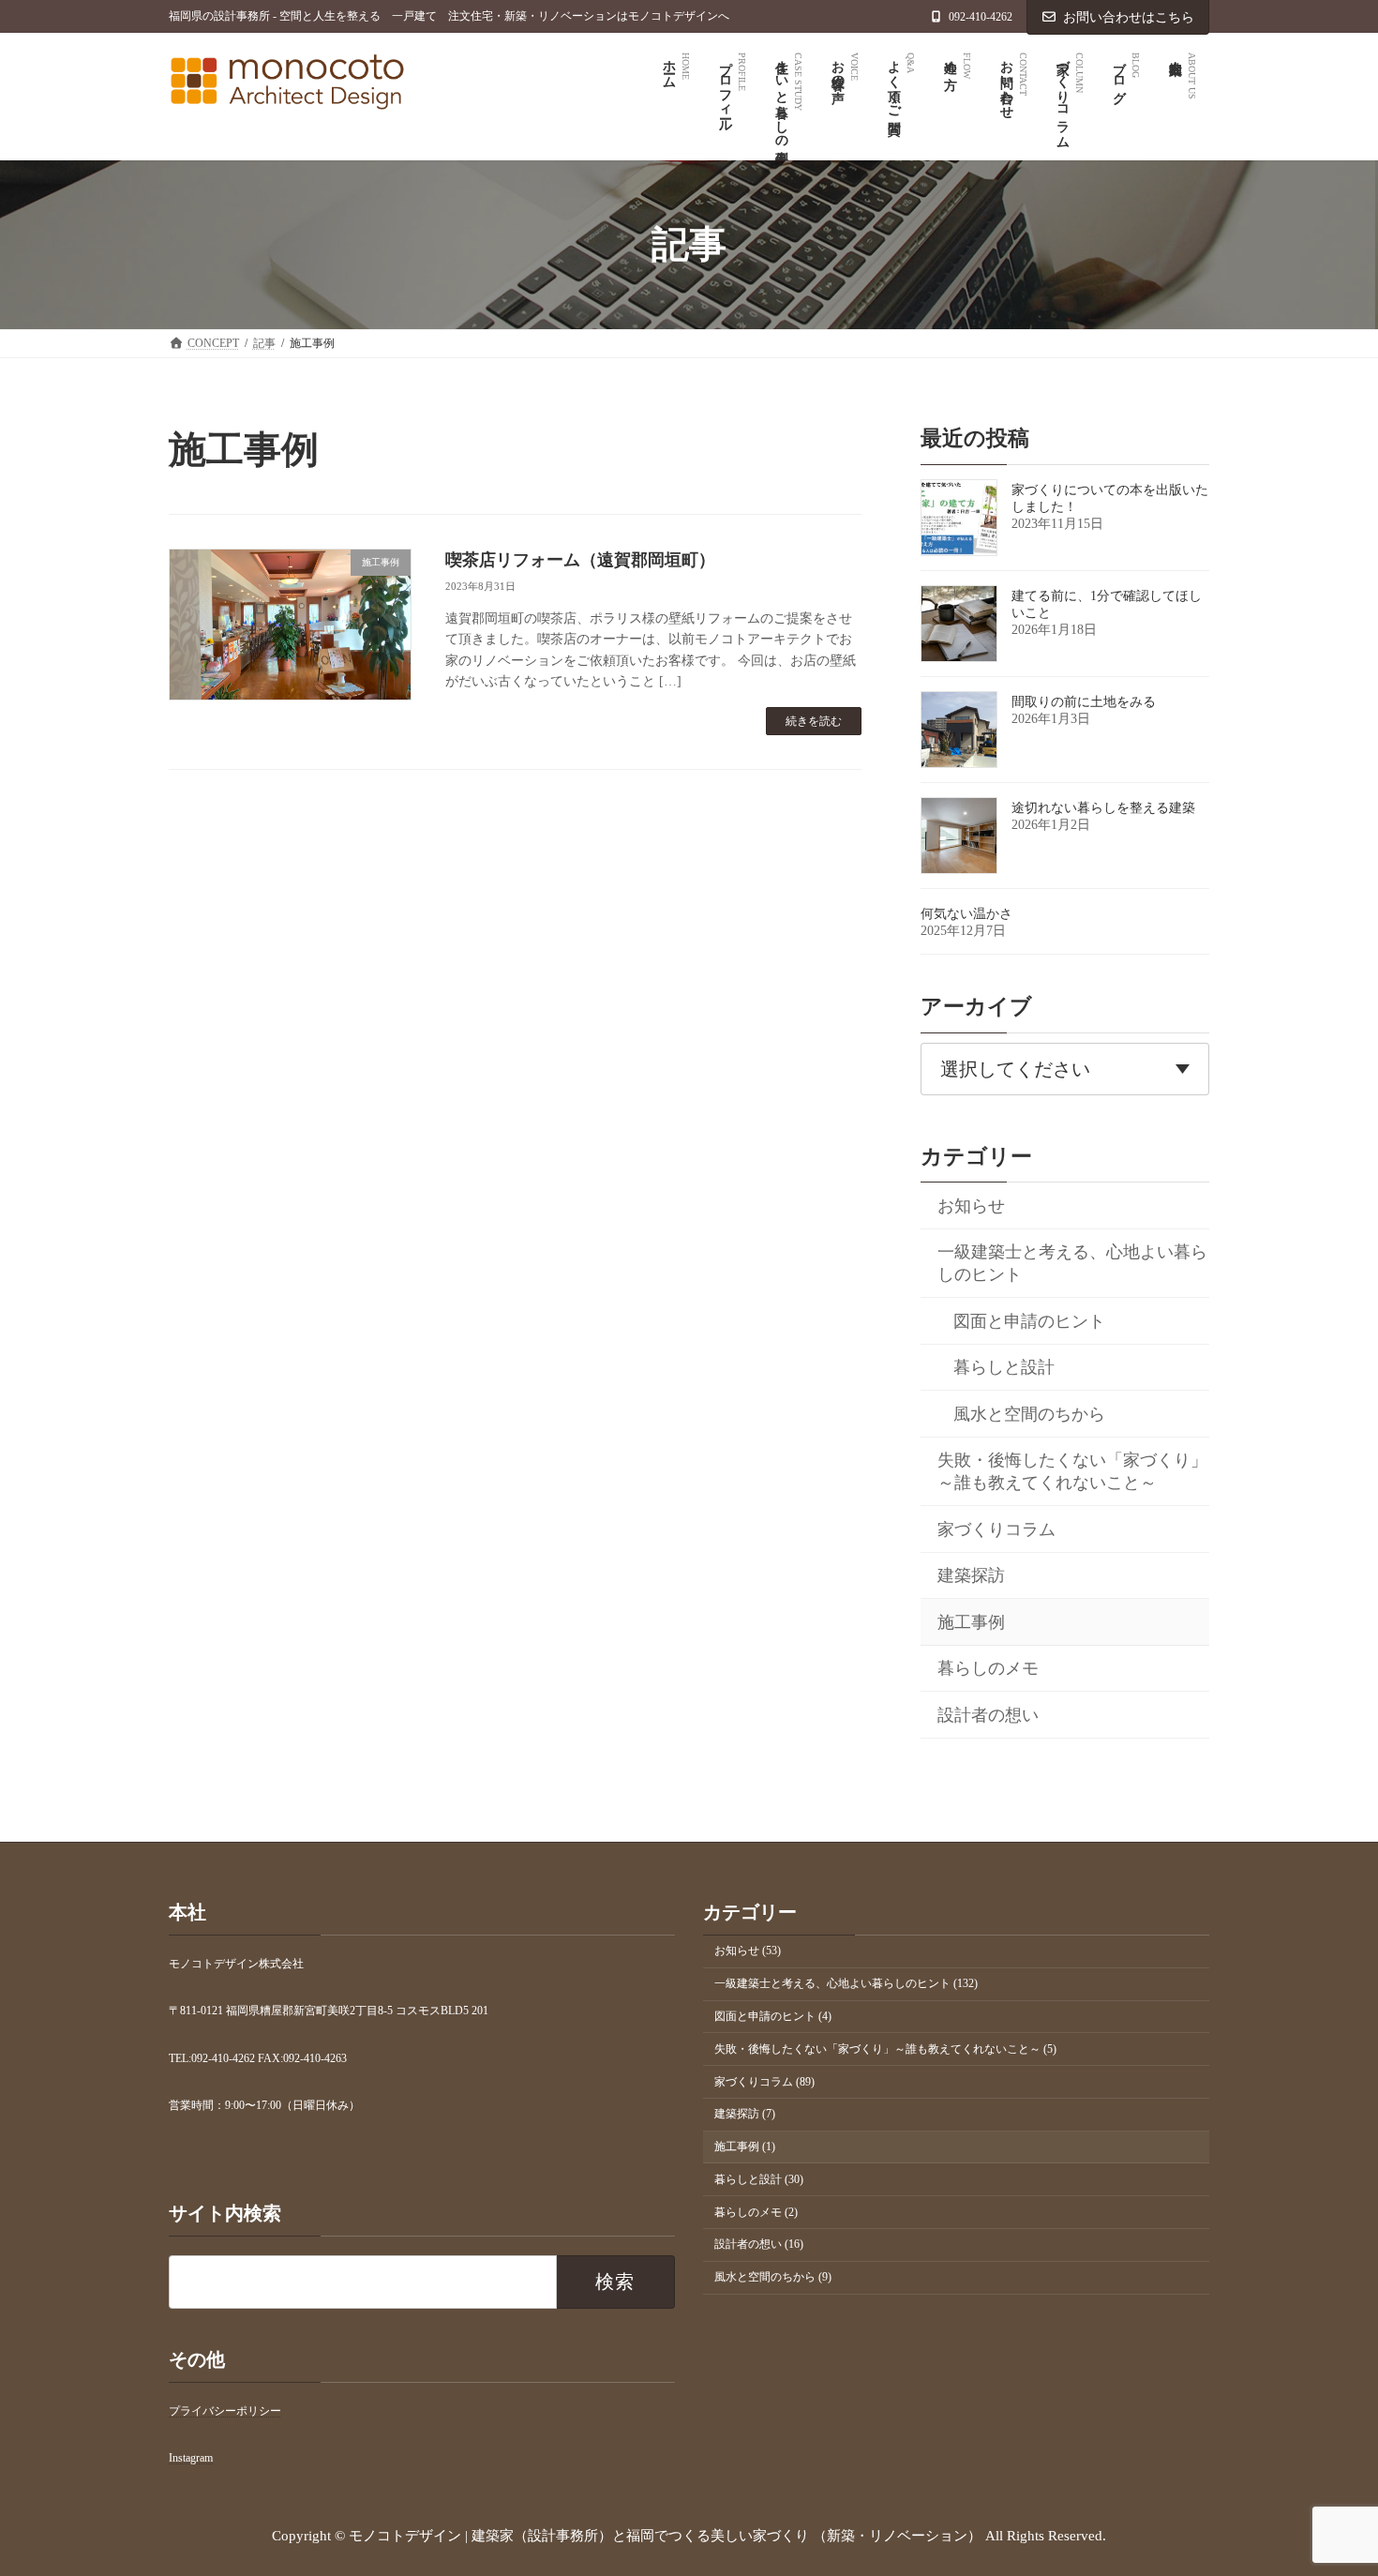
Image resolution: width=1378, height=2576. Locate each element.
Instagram (191, 2458)
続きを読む (814, 721)
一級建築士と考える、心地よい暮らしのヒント (1072, 1263)
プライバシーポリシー (225, 2411)
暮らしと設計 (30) (759, 2178)
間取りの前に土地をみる (1084, 702)
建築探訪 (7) (745, 2114)
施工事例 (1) (745, 2147)
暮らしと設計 (1004, 1367)
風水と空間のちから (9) (773, 2277)
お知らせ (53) (748, 1951)
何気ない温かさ (966, 914)
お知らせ (971, 1205)
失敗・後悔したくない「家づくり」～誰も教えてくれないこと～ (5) (885, 2048)
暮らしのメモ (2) (756, 2211)
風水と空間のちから (1029, 1413)
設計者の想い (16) (759, 2244)
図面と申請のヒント (1029, 1320)
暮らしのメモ (988, 1668)
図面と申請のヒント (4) (773, 2016)
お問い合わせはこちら (1129, 17)
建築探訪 (971, 1575)
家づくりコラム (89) (764, 2081)
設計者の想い (988, 1714)
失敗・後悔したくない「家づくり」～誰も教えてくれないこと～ (1072, 1471)
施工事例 (971, 1621)
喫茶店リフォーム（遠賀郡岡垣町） (580, 560)
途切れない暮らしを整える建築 (1103, 808)
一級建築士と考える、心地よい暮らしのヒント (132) (846, 1983)
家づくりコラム (996, 1529)
